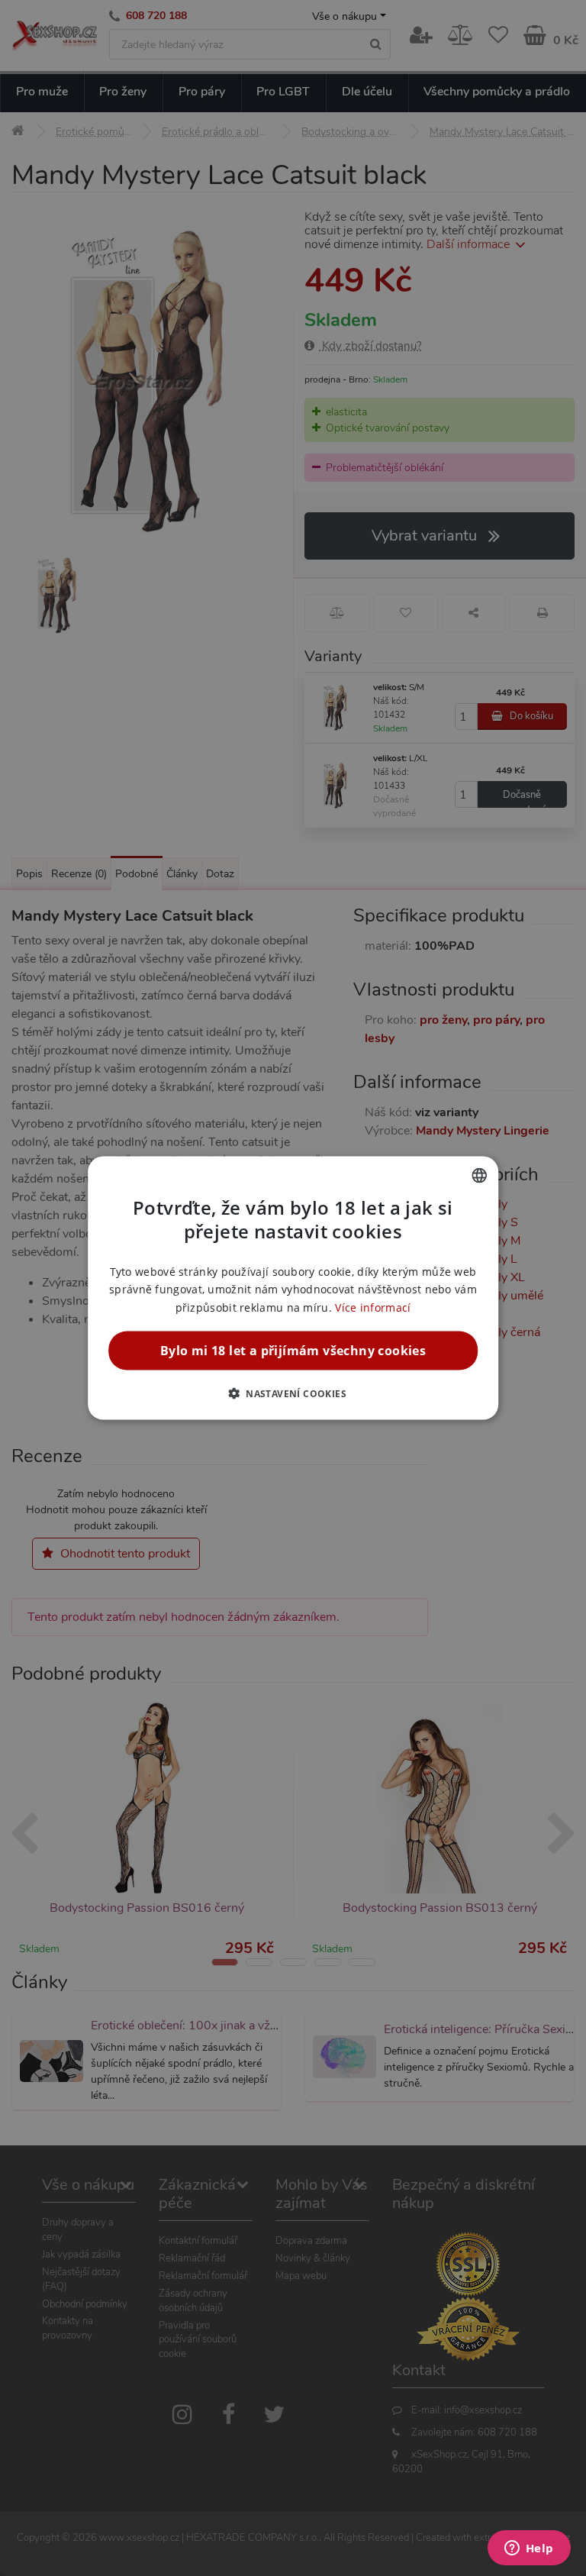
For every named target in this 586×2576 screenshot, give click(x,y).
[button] (293, 1393)
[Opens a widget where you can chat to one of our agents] (529, 2549)
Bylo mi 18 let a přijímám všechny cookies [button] (293, 1350)
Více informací (373, 1307)
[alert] (293, 1288)
